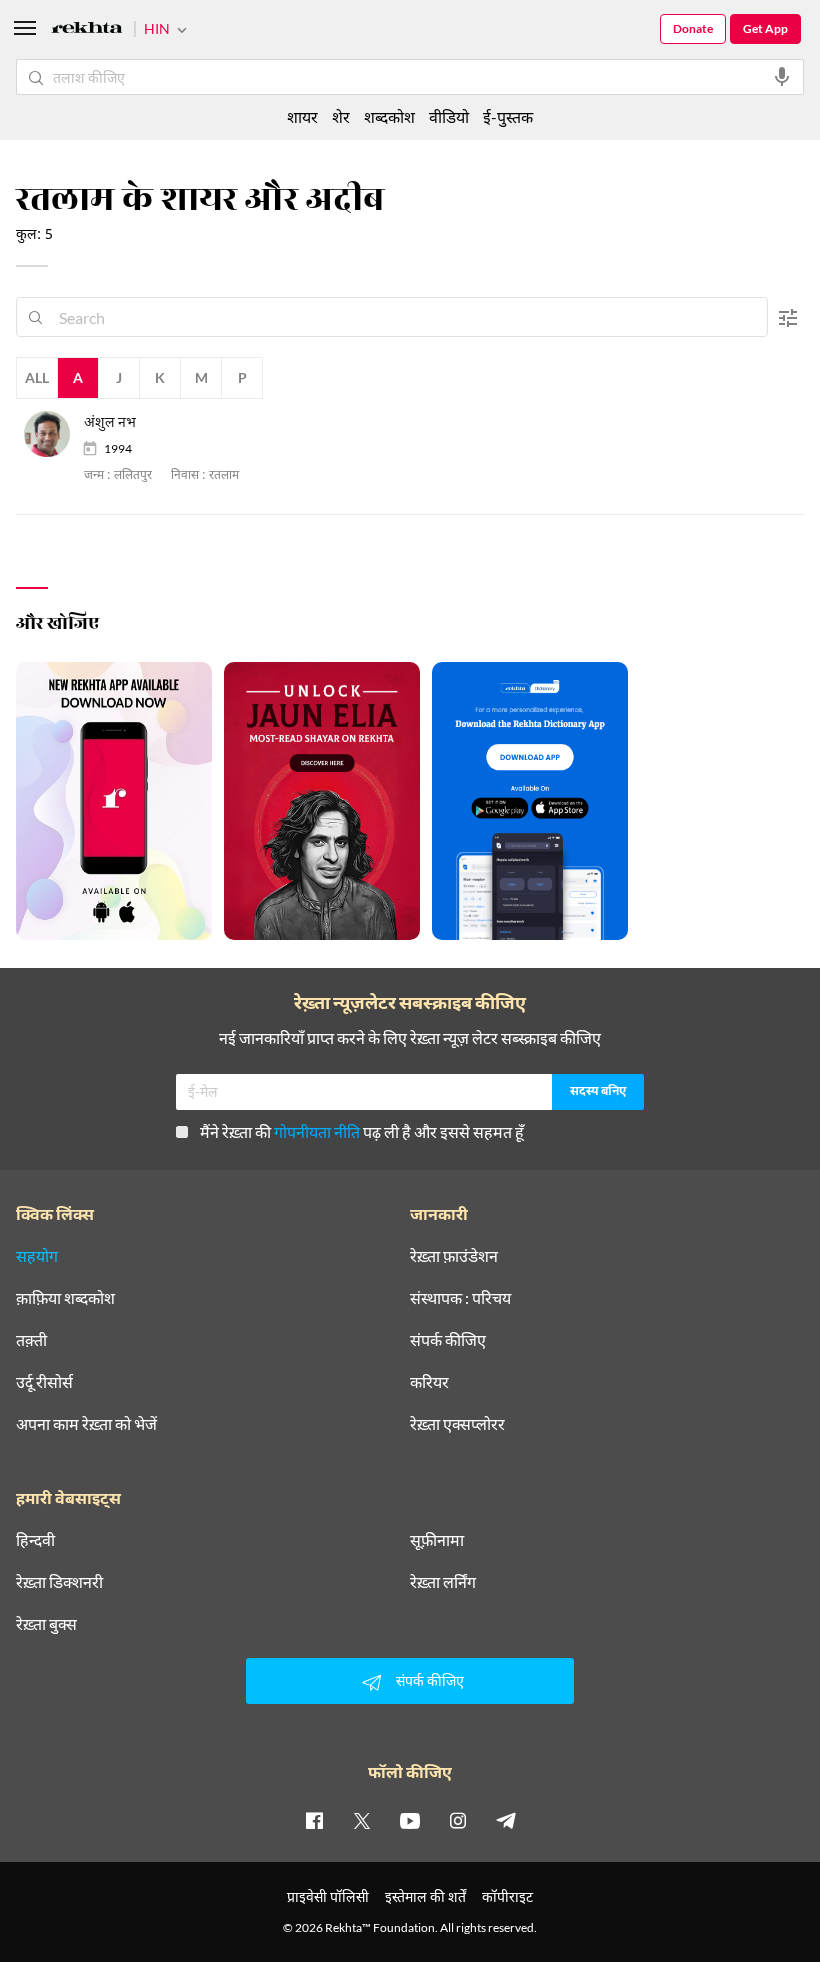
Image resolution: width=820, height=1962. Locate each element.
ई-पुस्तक (508, 116)
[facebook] (314, 1820)
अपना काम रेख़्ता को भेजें (86, 1424)
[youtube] (410, 1820)
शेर (341, 116)
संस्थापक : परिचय (460, 1298)
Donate (693, 28)
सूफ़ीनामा (437, 1540)
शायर (302, 116)
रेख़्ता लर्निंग (443, 1582)
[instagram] (458, 1820)
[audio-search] (782, 77)
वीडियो (449, 116)
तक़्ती (31, 1340)
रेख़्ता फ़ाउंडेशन (454, 1256)
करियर (429, 1382)
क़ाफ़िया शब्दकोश (65, 1298)
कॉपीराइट (507, 1896)
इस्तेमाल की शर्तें (425, 1896)
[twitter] (362, 1820)
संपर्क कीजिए (448, 1340)
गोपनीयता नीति (317, 1131)
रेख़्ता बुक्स (46, 1624)
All (37, 377)
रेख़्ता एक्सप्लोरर (457, 1424)
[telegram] (506, 1820)
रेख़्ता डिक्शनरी (59, 1582)
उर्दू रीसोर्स (44, 1382)
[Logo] (87, 30)
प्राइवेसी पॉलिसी (328, 1896)
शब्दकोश (389, 116)
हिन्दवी (35, 1540)
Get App (765, 28)
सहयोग (37, 1256)
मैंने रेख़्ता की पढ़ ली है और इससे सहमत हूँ (362, 1131)
